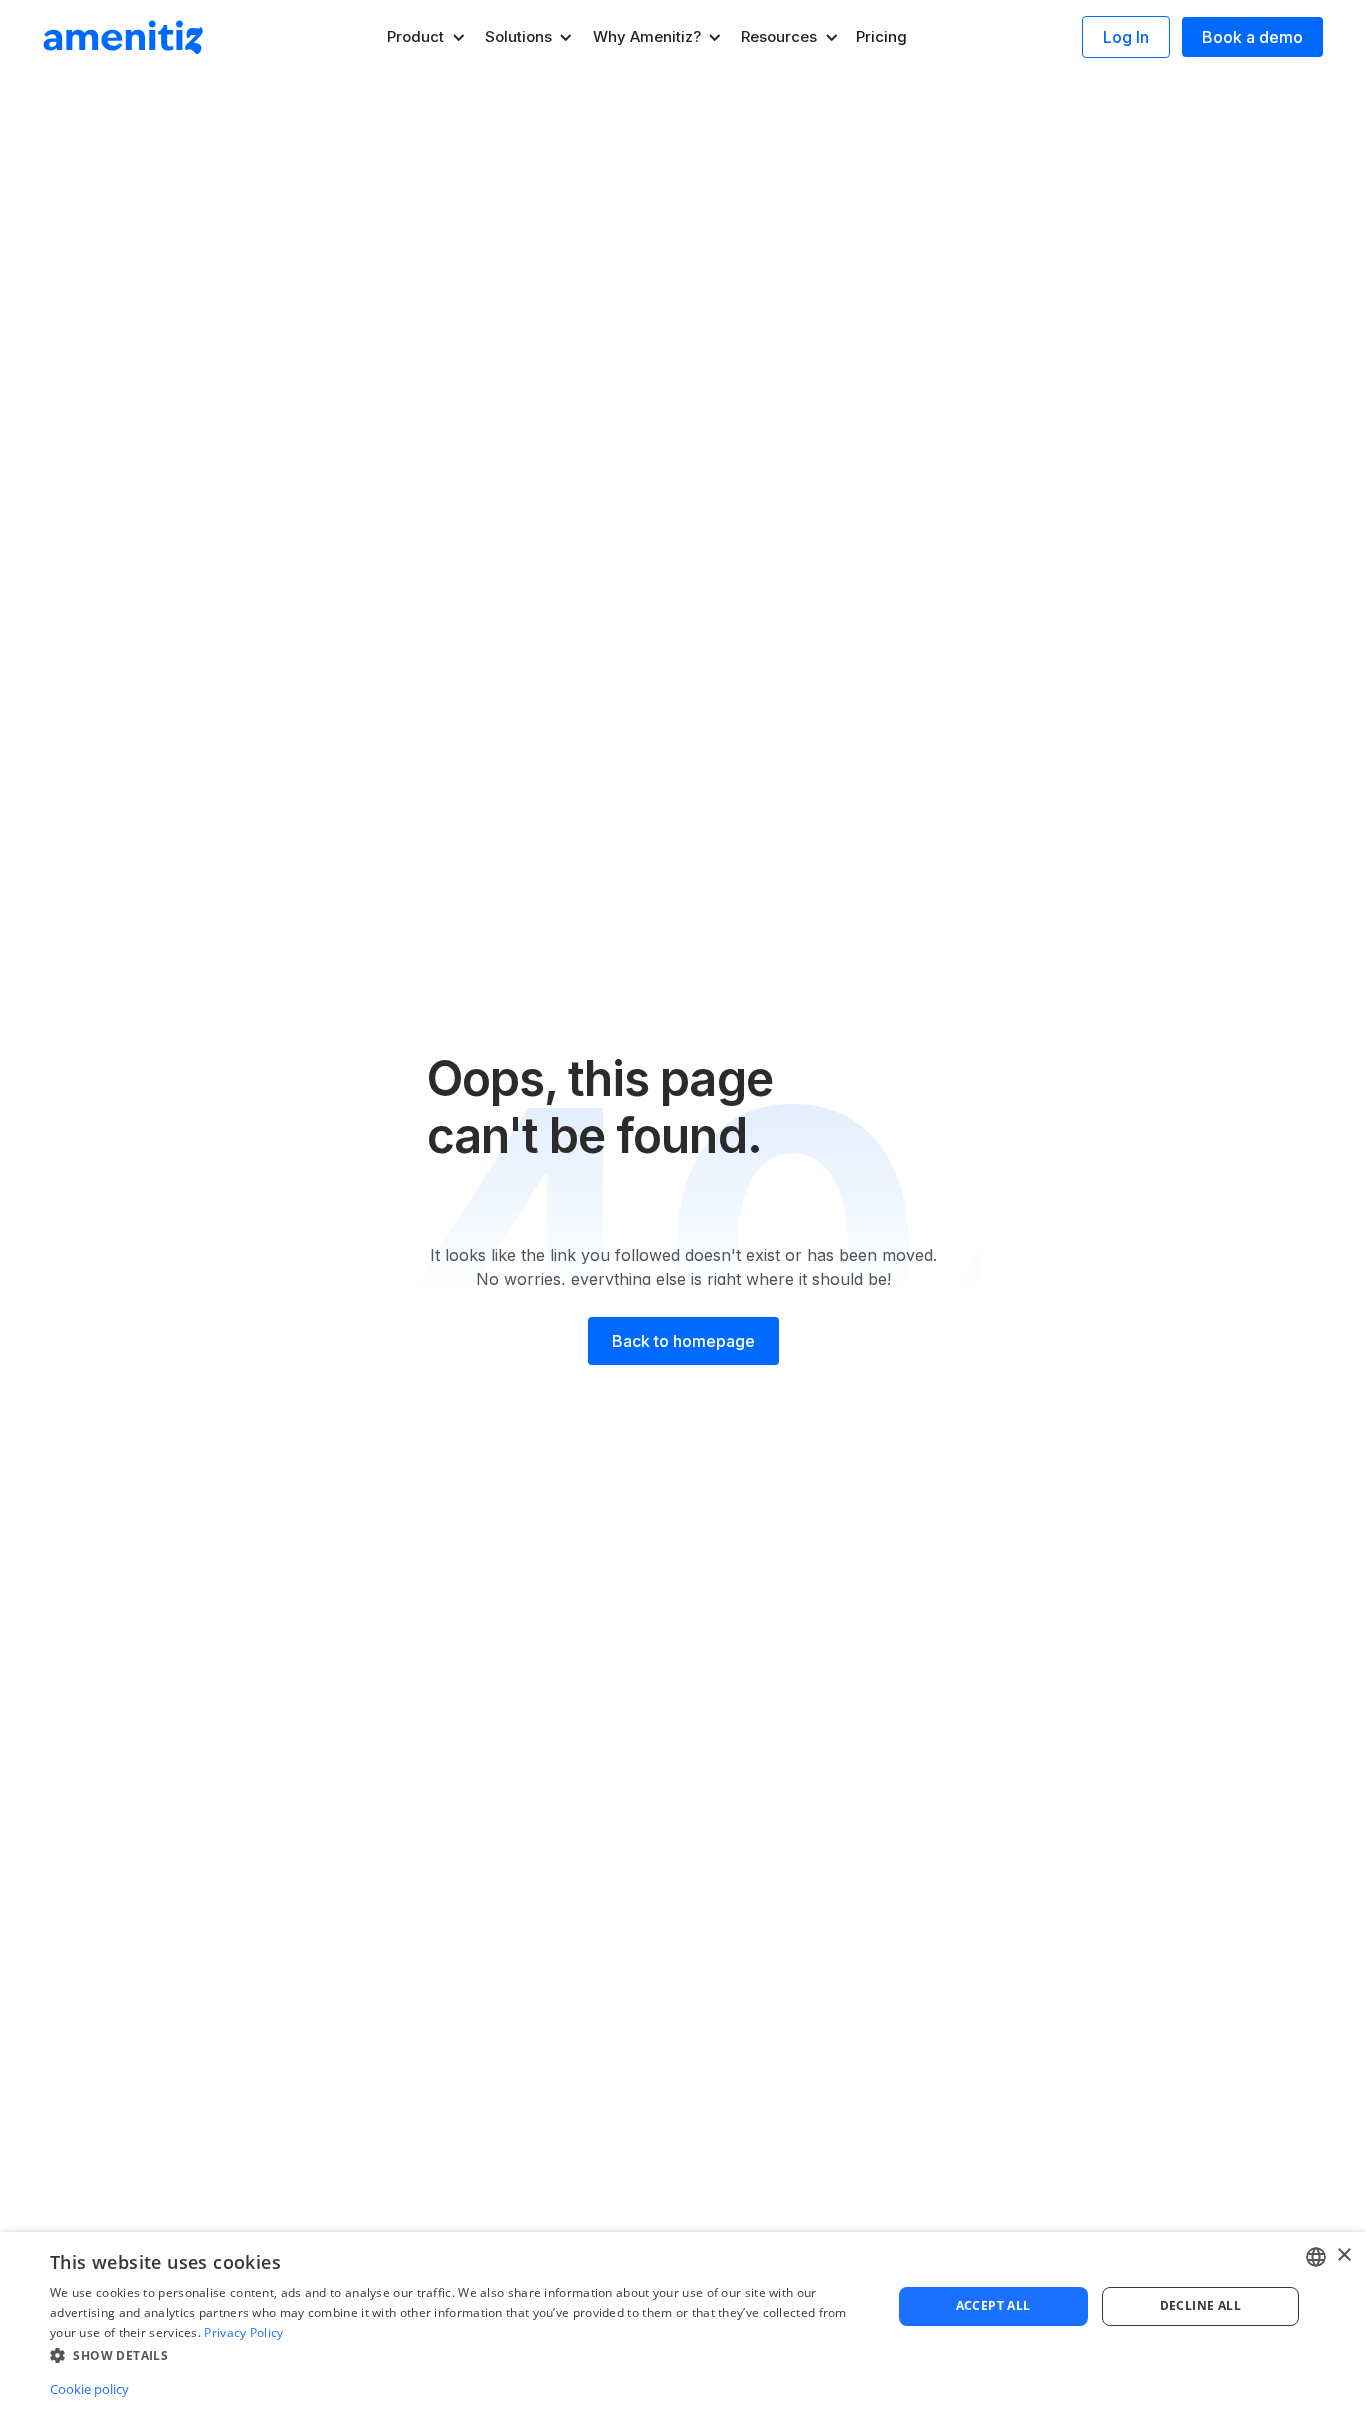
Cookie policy (89, 2389)
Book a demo (1252, 37)
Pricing (881, 36)
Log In (1126, 37)
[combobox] (1316, 2257)
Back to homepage (683, 1341)
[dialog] (683, 2329)
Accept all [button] (993, 2305)
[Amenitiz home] (123, 37)
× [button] (1343, 2255)
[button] (427, 37)
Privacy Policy (243, 2332)
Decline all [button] (1200, 2305)
